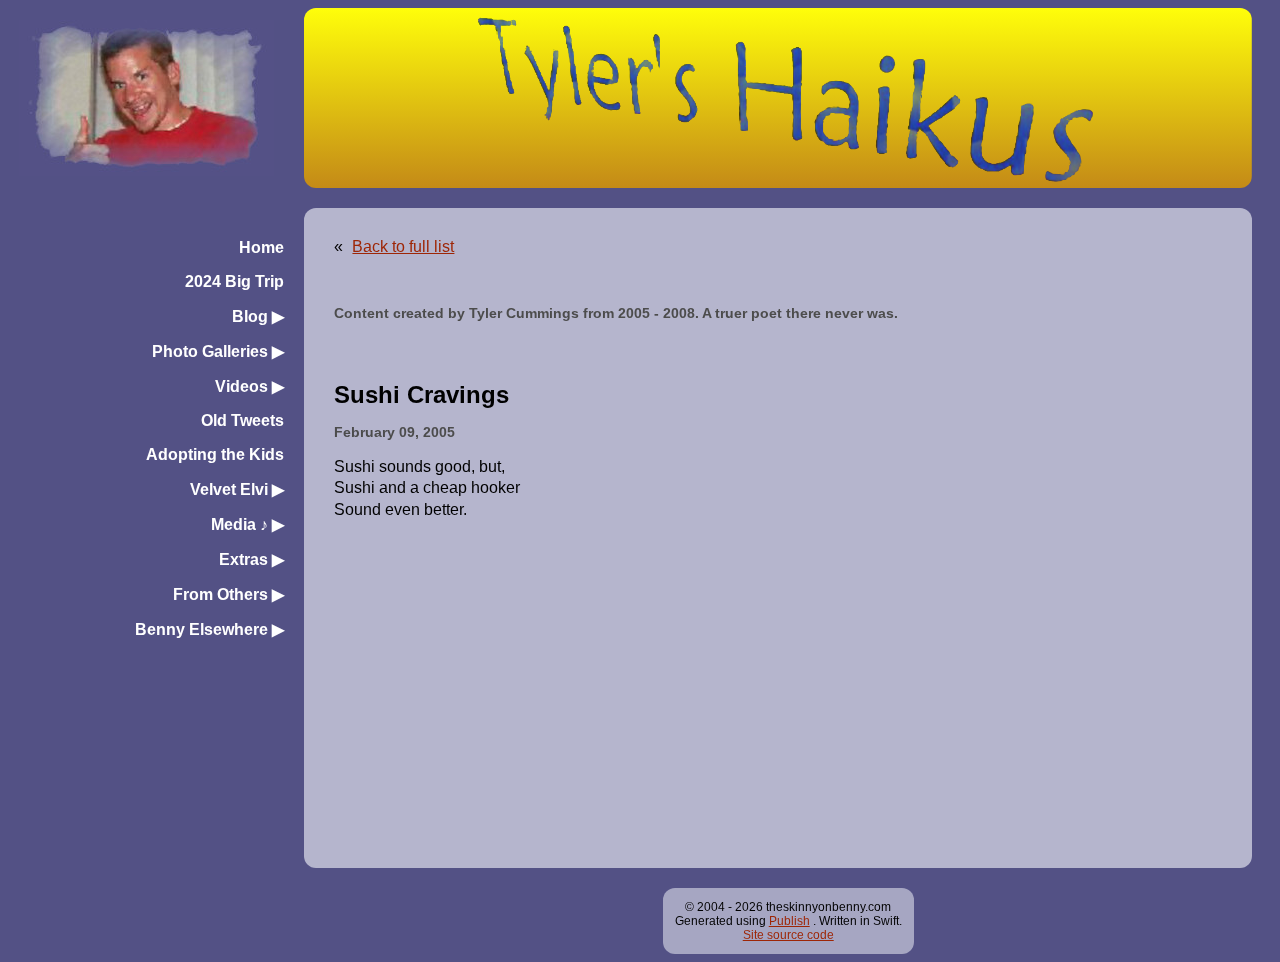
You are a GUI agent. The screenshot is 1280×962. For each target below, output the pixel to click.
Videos (249, 386)
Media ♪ (247, 524)
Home (261, 247)
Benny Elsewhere (209, 629)
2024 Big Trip (234, 281)
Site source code (788, 935)
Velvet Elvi (237, 489)
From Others (228, 594)
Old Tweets (242, 420)
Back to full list (403, 246)
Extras (251, 559)
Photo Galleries (218, 351)
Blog (258, 316)
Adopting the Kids (215, 454)
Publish (789, 921)
